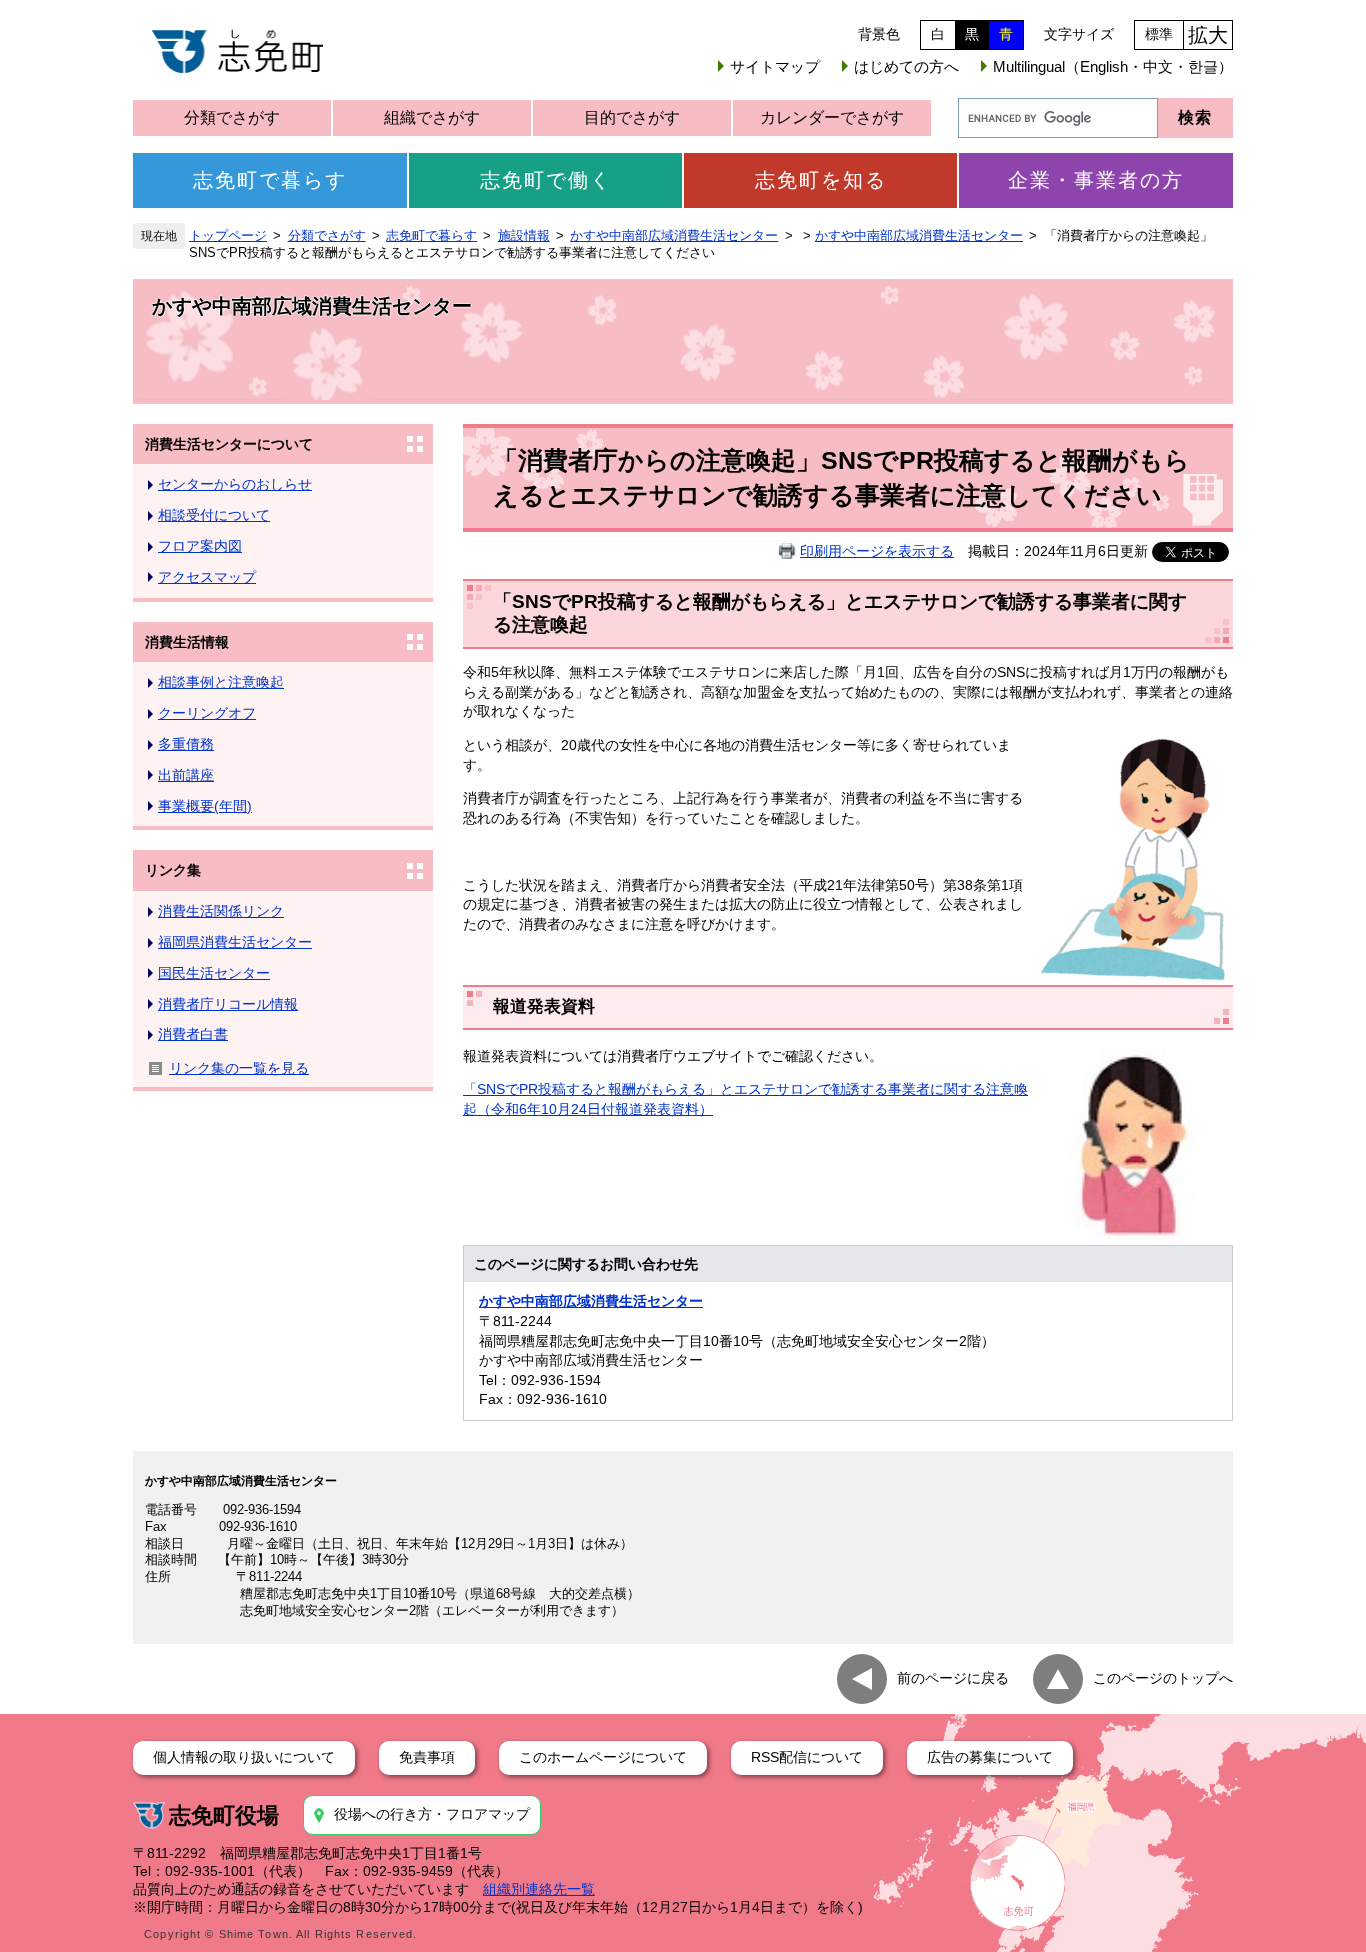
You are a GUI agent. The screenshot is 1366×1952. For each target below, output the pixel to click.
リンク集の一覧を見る (239, 1068)
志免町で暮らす (270, 180)
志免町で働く (546, 180)
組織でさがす (432, 117)
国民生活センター (214, 973)
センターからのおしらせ (235, 484)
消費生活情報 (187, 642)
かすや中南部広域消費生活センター (674, 236)
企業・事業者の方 (1096, 180)
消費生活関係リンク (221, 911)
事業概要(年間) (205, 806)
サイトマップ (775, 66)
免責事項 (427, 1757)
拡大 (1208, 35)
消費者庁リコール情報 (228, 1004)
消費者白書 (193, 1034)
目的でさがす (632, 117)
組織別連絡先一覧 (539, 1889)
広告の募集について (990, 1757)
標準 (1159, 34)
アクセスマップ (207, 577)
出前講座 (186, 775)
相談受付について (214, 515)
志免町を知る (821, 180)
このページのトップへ (1163, 1678)
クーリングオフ (207, 713)
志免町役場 (224, 1815)
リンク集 (173, 870)
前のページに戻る (953, 1678)
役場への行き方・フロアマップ (432, 1814)
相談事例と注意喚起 (221, 682)
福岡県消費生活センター (235, 942)
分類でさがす (232, 117)
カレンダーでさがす (832, 117)
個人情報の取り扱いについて (244, 1757)
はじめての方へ (906, 66)
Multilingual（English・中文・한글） (1113, 66)
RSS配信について (807, 1757)
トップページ (228, 236)
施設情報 (524, 236)
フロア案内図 (200, 546)
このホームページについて (603, 1757)
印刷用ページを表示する (877, 551)
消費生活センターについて (229, 444)
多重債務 (186, 744)
